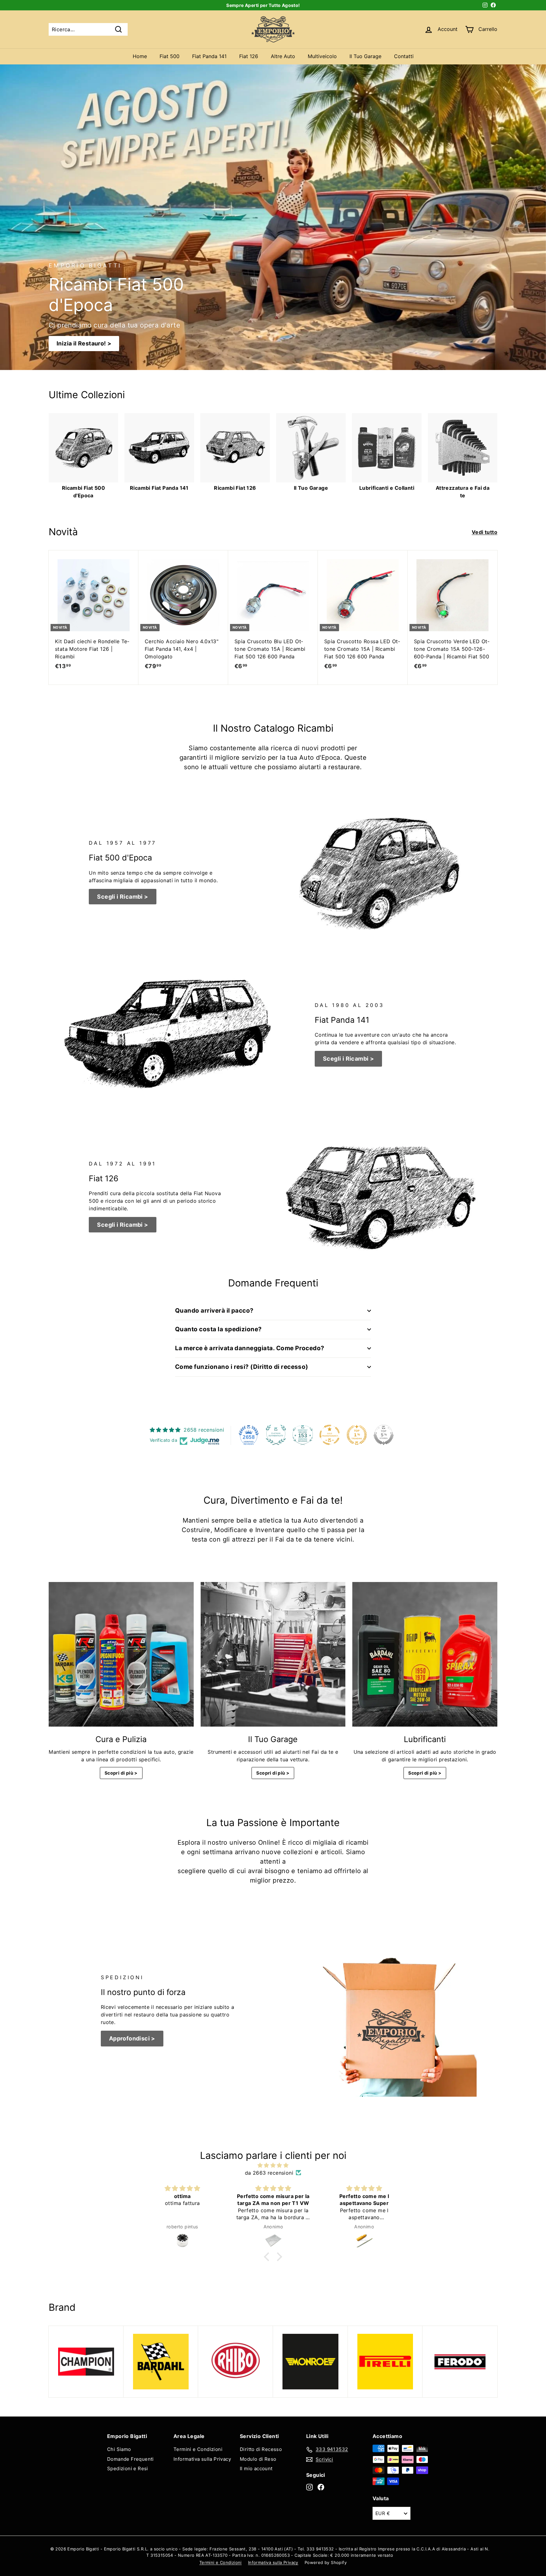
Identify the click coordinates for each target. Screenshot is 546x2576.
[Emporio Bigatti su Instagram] (309, 2487)
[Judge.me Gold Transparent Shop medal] (330, 1435)
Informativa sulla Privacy (202, 2459)
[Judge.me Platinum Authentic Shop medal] (276, 1435)
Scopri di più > (121, 1773)
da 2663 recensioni (269, 2173)
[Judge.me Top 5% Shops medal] (384, 1435)
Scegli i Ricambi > (122, 897)
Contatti (404, 56)
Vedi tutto (485, 532)
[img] (273, 2165)
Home (140, 56)
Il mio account (256, 2468)
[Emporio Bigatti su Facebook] (321, 2487)
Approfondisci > (132, 2038)
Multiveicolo (322, 56)
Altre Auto (283, 56)
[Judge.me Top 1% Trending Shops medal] (357, 1435)
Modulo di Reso (258, 2459)
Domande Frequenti (130, 2459)
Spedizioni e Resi (128, 2468)
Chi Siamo (119, 2449)
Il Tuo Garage (365, 56)
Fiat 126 (249, 56)
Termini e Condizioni (198, 2449)
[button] (268, 2257)
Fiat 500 (170, 56)
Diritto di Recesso (261, 2449)
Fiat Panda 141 (209, 56)
